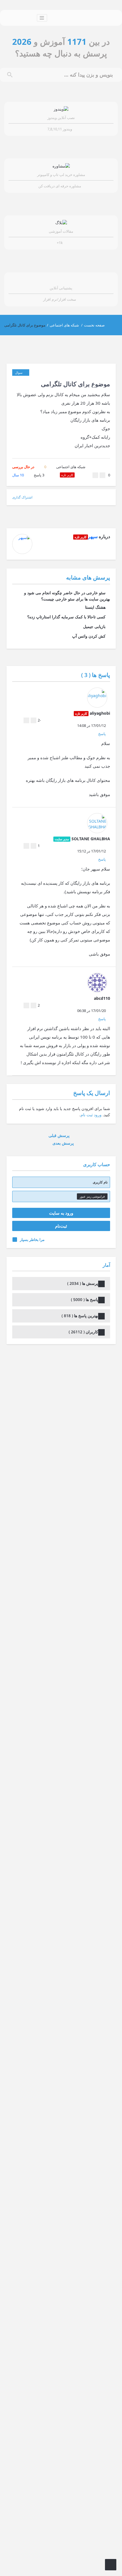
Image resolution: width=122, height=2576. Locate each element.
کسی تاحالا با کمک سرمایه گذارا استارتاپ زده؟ (66, 617)
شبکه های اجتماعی (64, 325)
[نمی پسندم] (102, 475)
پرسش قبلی (60, 1135)
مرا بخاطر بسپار (32, 1240)
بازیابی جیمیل (94, 626)
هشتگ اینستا (95, 607)
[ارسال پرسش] (111, 2565)
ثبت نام (87, 1115)
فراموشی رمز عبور (92, 1196)
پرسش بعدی (63, 1143)
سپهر (93, 536)
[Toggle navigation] (42, 18)
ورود (98, 1115)
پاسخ (39, 475)
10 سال (18, 475)
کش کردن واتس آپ (89, 636)
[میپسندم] (95, 475)
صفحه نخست (94, 325)
